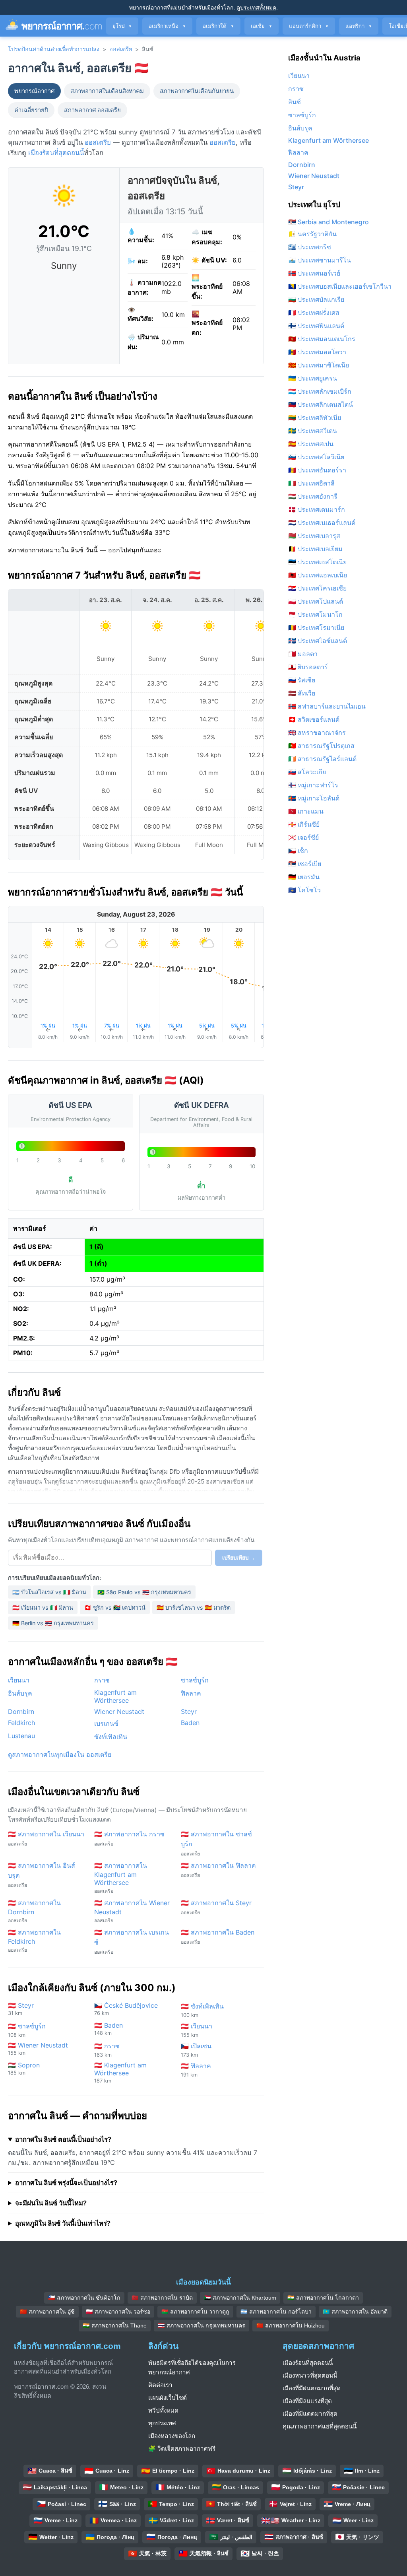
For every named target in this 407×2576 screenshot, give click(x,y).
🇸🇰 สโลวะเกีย (307, 772)
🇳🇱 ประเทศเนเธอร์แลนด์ (322, 523)
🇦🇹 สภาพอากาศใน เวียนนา (46, 1838)
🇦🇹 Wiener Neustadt (38, 2049)
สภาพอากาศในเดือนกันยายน (197, 91)
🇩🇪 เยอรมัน (304, 877)
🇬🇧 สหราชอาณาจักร (317, 732)
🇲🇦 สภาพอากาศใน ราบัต (162, 2298)
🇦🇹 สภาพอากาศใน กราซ (129, 1838)
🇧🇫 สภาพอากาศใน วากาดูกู (195, 2312)
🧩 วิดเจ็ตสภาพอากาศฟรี (182, 2449)
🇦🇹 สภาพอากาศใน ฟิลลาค (218, 1870)
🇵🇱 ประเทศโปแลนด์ (316, 601)
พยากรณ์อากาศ (34, 91)
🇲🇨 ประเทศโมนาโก (315, 614)
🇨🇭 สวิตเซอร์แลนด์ (314, 719)
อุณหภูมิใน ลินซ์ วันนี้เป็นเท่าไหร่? (63, 2223)
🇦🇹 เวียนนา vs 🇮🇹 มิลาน (43, 1608)
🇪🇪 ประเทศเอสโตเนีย (317, 562)
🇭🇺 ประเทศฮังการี (313, 496)
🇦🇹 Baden (109, 2029)
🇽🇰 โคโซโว (304, 890)
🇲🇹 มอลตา (303, 654)
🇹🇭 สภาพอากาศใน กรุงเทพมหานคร (202, 2325)
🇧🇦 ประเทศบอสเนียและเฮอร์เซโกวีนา (340, 286)
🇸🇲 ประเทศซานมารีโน (320, 260)
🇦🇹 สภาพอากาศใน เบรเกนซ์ (132, 1942)
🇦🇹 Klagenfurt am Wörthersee (120, 2072)
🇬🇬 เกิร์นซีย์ (304, 824)
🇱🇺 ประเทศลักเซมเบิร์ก (320, 391)
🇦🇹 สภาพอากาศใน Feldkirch (34, 1941)
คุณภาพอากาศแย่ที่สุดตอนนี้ (320, 2426)
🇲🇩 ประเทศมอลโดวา (317, 352)
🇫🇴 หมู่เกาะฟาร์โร (313, 785)
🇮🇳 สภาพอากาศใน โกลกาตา (323, 2298)
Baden (190, 1723)
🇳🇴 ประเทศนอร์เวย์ (314, 273)
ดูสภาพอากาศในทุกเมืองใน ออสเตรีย (60, 1754)
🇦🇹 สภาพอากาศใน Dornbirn (34, 1911)
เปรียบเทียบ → (239, 1558)
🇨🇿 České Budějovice (126, 2009)
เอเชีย (262, 26)
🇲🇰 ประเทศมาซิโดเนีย (319, 365)
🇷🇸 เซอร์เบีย (305, 864)
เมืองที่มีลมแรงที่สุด (307, 2401)
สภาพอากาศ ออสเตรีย (92, 110)
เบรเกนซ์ (106, 1723)
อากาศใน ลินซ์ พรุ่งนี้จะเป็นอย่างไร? (66, 2183)
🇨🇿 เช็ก (298, 851)
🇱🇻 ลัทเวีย (302, 693)
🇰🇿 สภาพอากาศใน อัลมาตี (355, 2312)
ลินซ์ (295, 102)
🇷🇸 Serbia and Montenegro (329, 222)
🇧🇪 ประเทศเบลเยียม (315, 549)
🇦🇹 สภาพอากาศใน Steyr (216, 1907)
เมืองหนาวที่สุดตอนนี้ (310, 2375)
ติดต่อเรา (160, 2385)
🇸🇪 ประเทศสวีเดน (313, 431)
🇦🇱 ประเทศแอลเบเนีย (318, 575)
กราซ (102, 1680)
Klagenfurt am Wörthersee (115, 1696)
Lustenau (21, 1736)
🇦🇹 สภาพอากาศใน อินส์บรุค (42, 1875)
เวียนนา (19, 1680)
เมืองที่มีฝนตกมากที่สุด (312, 2388)
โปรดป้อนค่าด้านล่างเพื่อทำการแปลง (54, 49)
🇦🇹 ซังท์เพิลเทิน (202, 2010)
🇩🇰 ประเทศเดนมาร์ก (317, 509)
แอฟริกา (359, 26)
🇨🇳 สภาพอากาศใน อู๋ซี (47, 2312)
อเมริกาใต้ (218, 26)
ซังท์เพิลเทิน (111, 1737)
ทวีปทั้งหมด (163, 2410)
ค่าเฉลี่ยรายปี (31, 110)
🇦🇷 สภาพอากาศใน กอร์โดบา (276, 2312)
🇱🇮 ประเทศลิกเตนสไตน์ (321, 404)
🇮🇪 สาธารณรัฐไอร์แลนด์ (322, 759)
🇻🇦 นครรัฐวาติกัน (312, 234)
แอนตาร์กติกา (309, 26)
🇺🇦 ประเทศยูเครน (313, 378)
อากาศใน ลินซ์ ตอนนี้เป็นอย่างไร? (63, 2139)
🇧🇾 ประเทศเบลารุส (314, 536)
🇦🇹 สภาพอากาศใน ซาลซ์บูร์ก (216, 1843)
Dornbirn (21, 1712)
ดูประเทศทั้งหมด (256, 7)
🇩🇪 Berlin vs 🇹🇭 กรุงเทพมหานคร (53, 1623)
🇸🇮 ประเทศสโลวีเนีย (316, 457)
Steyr (189, 1712)
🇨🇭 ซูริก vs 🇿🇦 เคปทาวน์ (115, 1608)
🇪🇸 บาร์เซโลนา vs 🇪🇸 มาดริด (194, 1608)
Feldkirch (21, 1723)
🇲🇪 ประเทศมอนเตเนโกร (322, 339)
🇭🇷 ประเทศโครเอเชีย (317, 588)
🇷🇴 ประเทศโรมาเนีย (316, 627)
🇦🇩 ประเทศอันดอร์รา (317, 470)
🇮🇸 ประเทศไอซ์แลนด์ (318, 641)
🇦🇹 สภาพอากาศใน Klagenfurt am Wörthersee (121, 1878)
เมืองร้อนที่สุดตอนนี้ (56, 153)
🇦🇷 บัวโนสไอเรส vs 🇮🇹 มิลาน (49, 1592)
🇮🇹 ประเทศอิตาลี (311, 483)
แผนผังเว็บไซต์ (168, 2398)
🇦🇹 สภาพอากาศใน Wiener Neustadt (132, 1911)
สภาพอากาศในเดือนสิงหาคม (107, 91)
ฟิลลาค (191, 1693)
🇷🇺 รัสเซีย (302, 680)
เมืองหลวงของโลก (172, 2436)
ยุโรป (122, 26)
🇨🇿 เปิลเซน (196, 2050)
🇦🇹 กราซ (107, 2050)
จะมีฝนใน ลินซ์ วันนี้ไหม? (51, 2203)
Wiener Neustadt (119, 1712)
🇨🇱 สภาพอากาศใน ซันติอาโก (84, 2298)
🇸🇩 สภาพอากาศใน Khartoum (240, 2298)
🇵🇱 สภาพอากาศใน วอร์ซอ (118, 2312)
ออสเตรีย (121, 49)
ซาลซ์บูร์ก (195, 1680)
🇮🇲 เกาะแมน (306, 811)
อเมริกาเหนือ (167, 26)
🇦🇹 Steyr (21, 2009)
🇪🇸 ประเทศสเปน (311, 444)
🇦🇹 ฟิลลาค (196, 2070)
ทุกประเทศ (162, 2423)
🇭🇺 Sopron (24, 2068)
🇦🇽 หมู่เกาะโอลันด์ (314, 798)
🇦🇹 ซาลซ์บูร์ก (27, 2030)
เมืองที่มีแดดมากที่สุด (310, 2414)
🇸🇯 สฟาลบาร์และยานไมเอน (327, 706)
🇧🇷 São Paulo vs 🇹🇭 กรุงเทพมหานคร (144, 1592)
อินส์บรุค (20, 1693)
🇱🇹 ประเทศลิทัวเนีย (315, 418)
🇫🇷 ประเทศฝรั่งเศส (314, 313)
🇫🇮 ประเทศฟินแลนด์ (316, 326)
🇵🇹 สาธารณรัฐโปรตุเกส (321, 746)
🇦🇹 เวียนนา (197, 2030)
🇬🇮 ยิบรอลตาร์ (308, 667)
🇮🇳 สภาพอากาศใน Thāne (115, 2325)
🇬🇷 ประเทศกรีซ (310, 247)
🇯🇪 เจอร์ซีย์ (303, 837)
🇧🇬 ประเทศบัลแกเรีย (316, 299)
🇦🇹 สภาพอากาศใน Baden (218, 1937)
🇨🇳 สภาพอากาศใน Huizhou (291, 2325)
